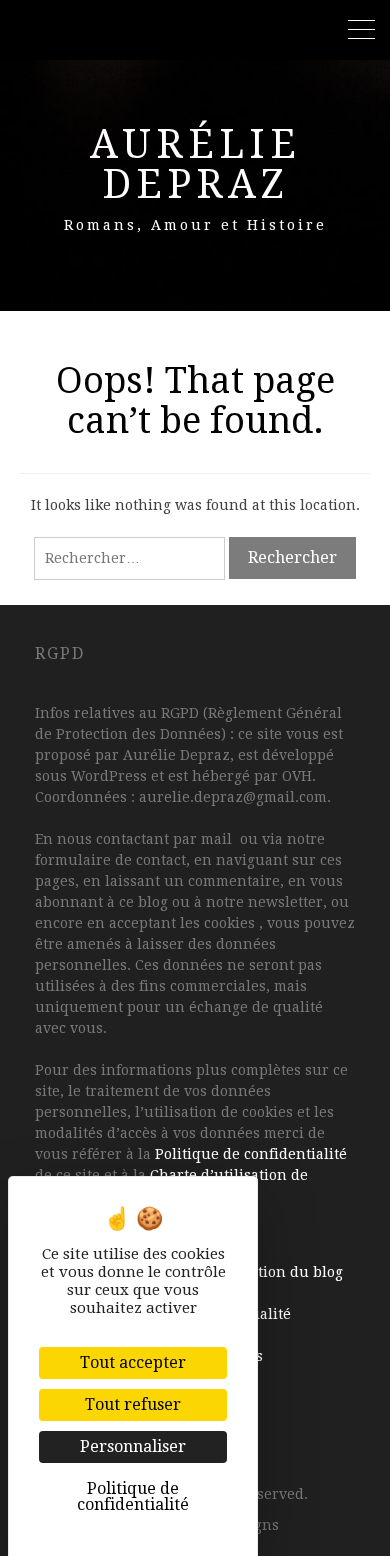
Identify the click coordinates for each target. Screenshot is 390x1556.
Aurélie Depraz (195, 164)
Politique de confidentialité (251, 1154)
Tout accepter (133, 1362)
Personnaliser (133, 1446)
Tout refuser (133, 1404)
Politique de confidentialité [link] (133, 1496)
